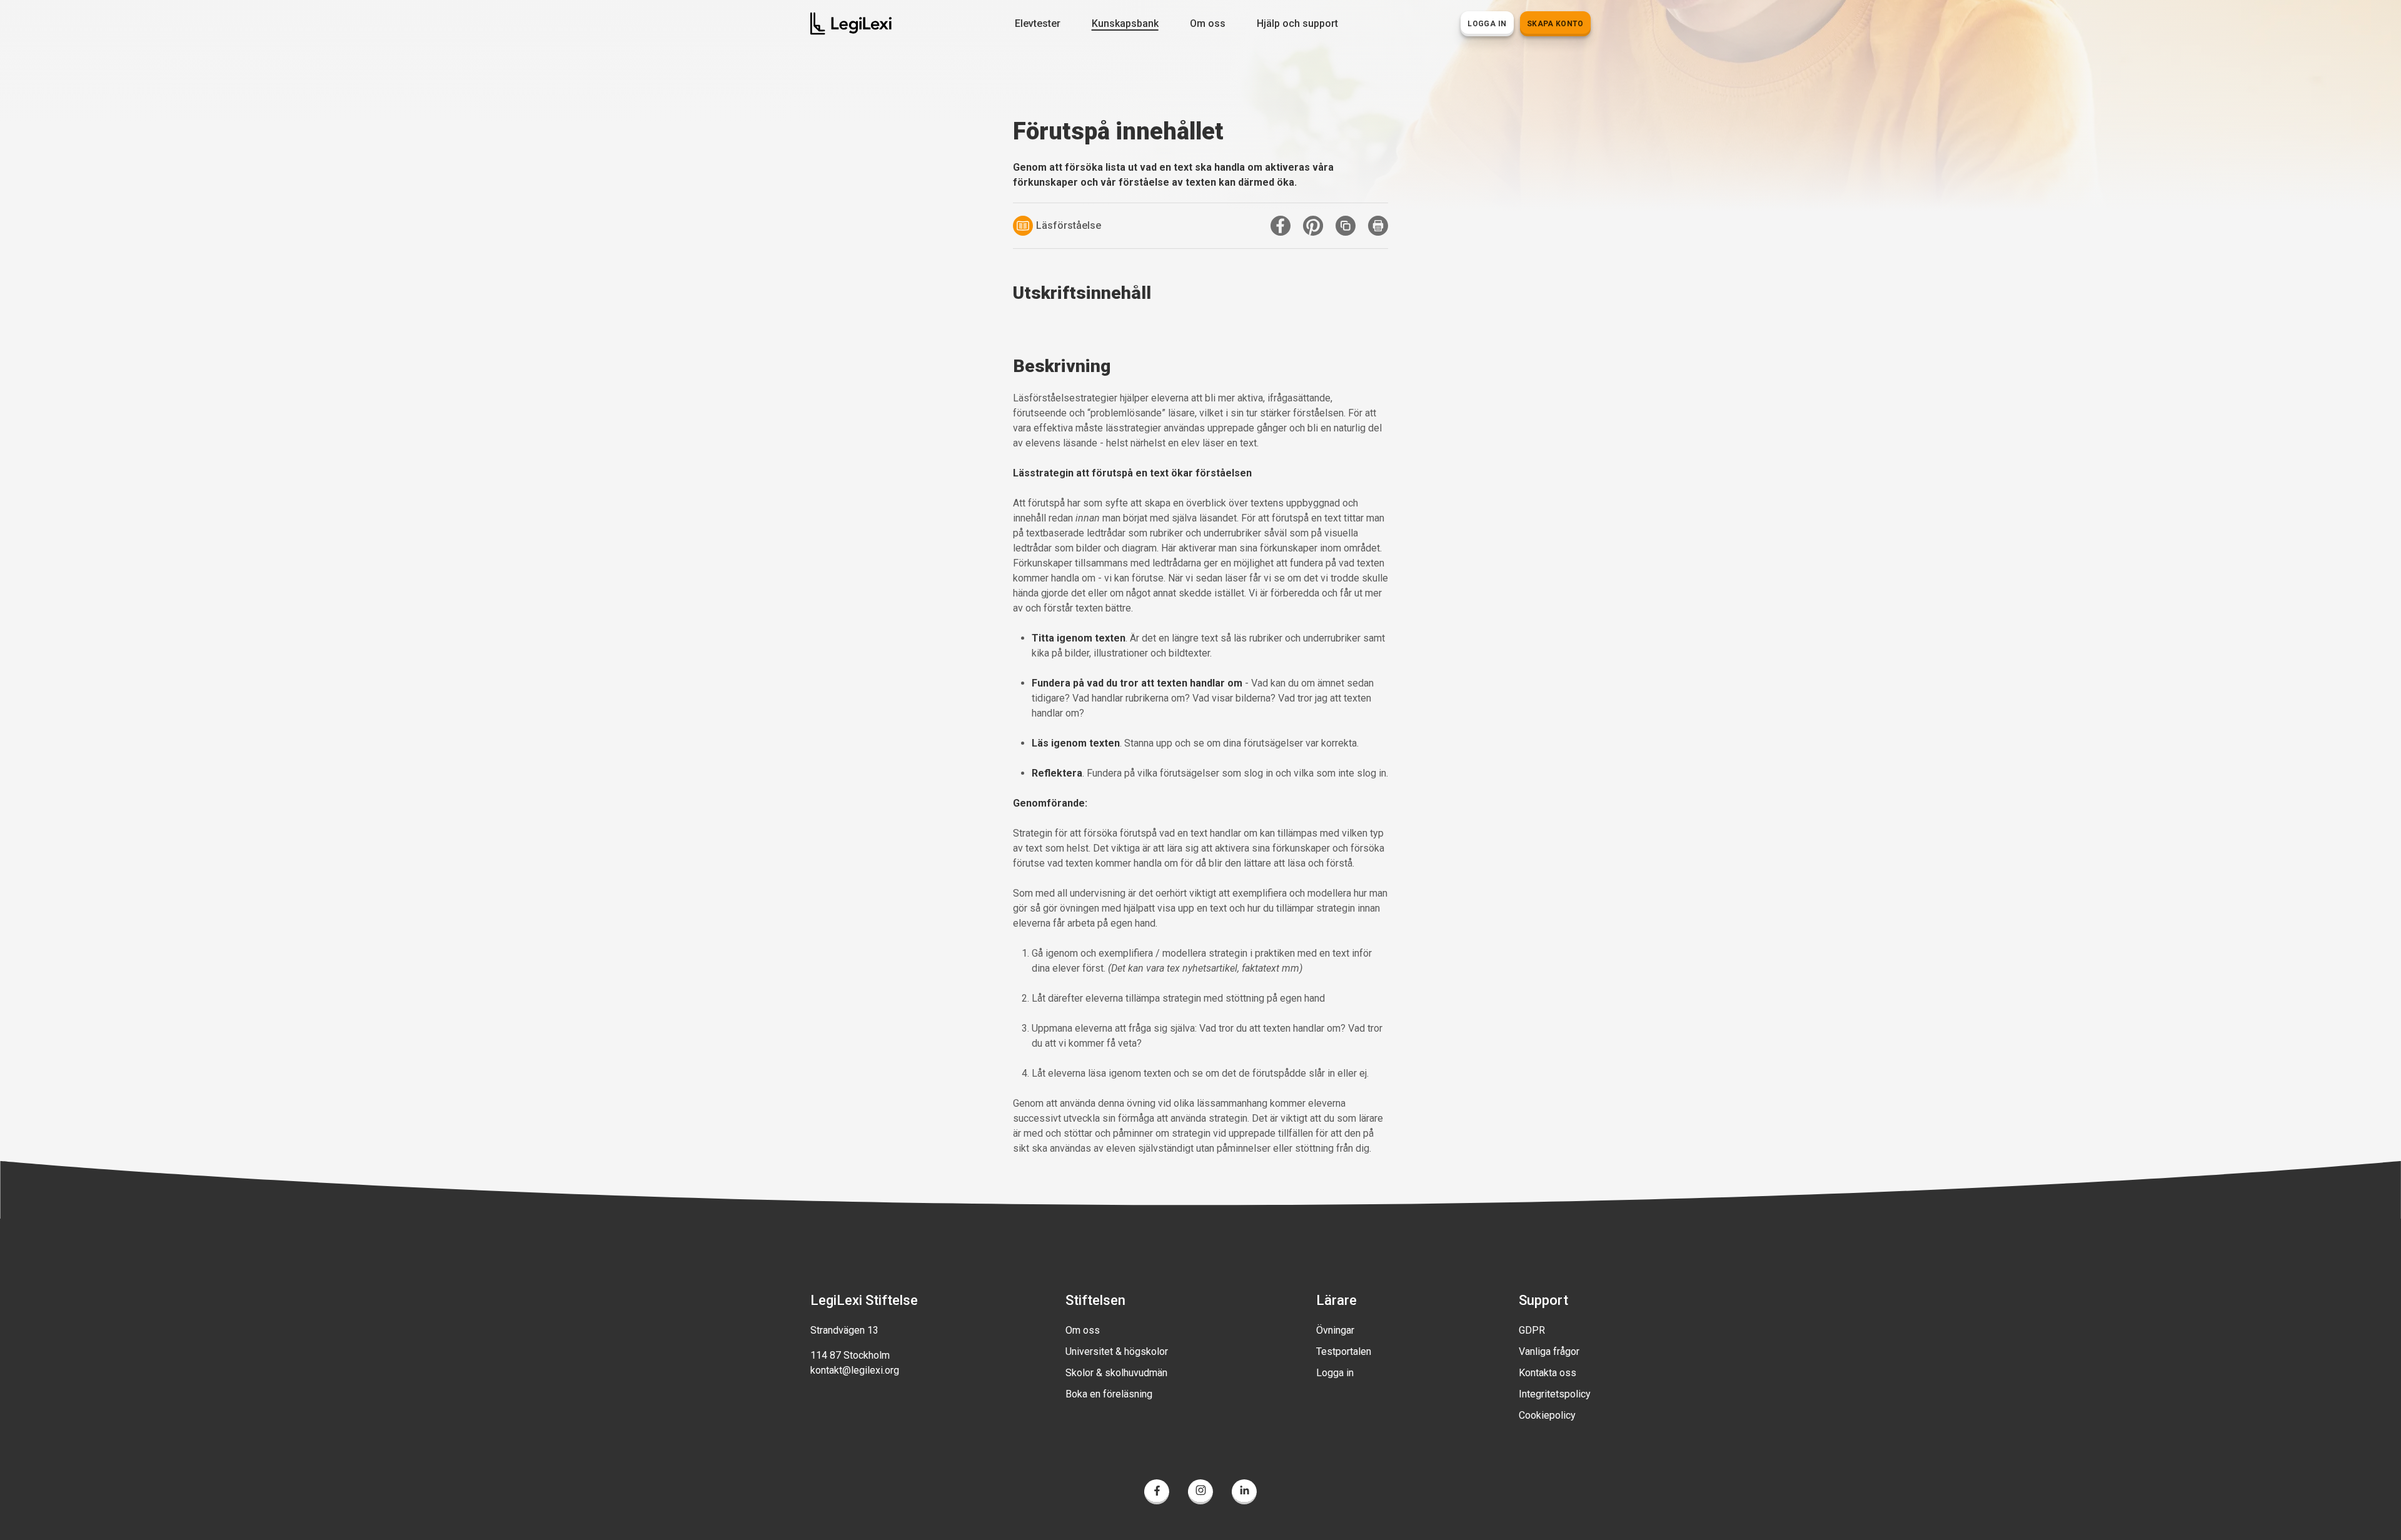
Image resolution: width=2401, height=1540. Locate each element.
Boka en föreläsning (1109, 1394)
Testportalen (1344, 1351)
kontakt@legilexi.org (855, 1370)
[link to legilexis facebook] (1157, 1494)
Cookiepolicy (1547, 1415)
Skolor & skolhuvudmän (1116, 1373)
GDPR (1532, 1330)
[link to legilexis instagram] (1200, 1494)
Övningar (1335, 1330)
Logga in (1335, 1373)
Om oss (1083, 1330)
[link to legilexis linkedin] (1244, 1494)
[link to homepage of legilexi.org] (851, 23)
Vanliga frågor (1549, 1351)
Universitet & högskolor (1117, 1351)
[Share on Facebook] (1281, 226)
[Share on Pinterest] (1313, 226)
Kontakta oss (1548, 1373)
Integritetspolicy (1555, 1394)
